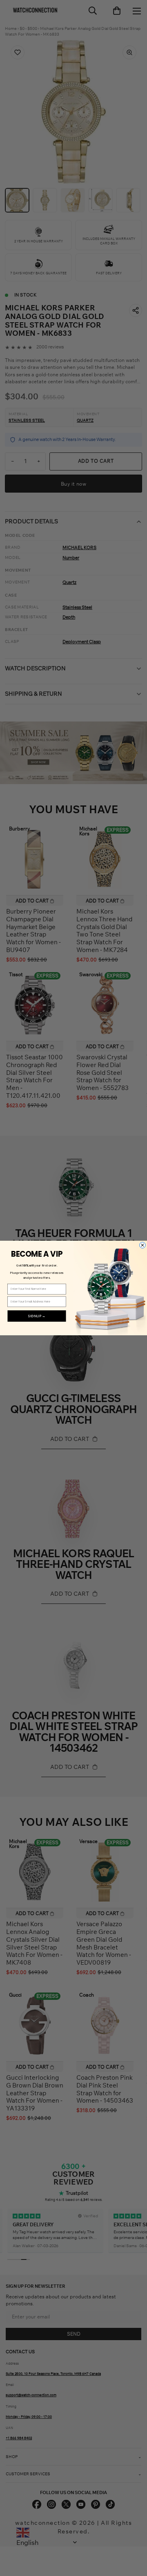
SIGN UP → (37, 1316)
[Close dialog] (143, 1245)
